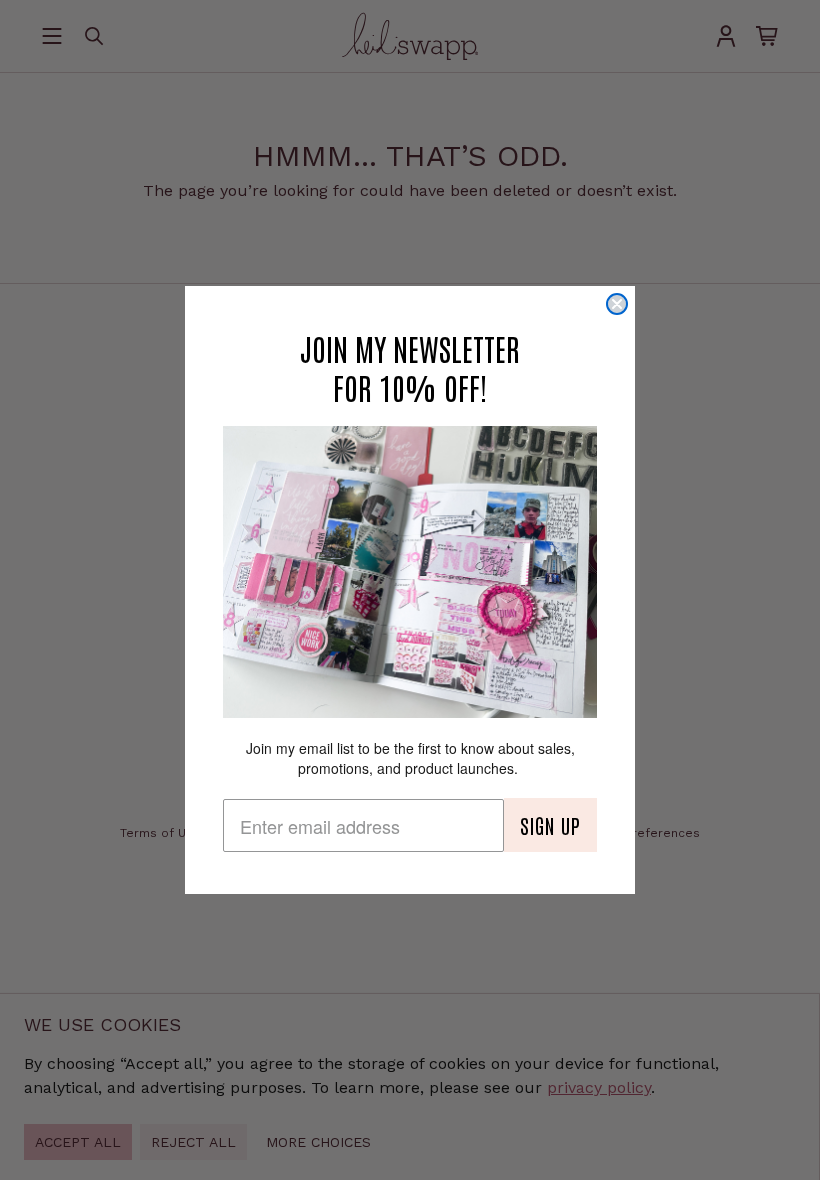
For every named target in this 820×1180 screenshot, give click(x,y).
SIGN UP (550, 825)
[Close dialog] (617, 304)
